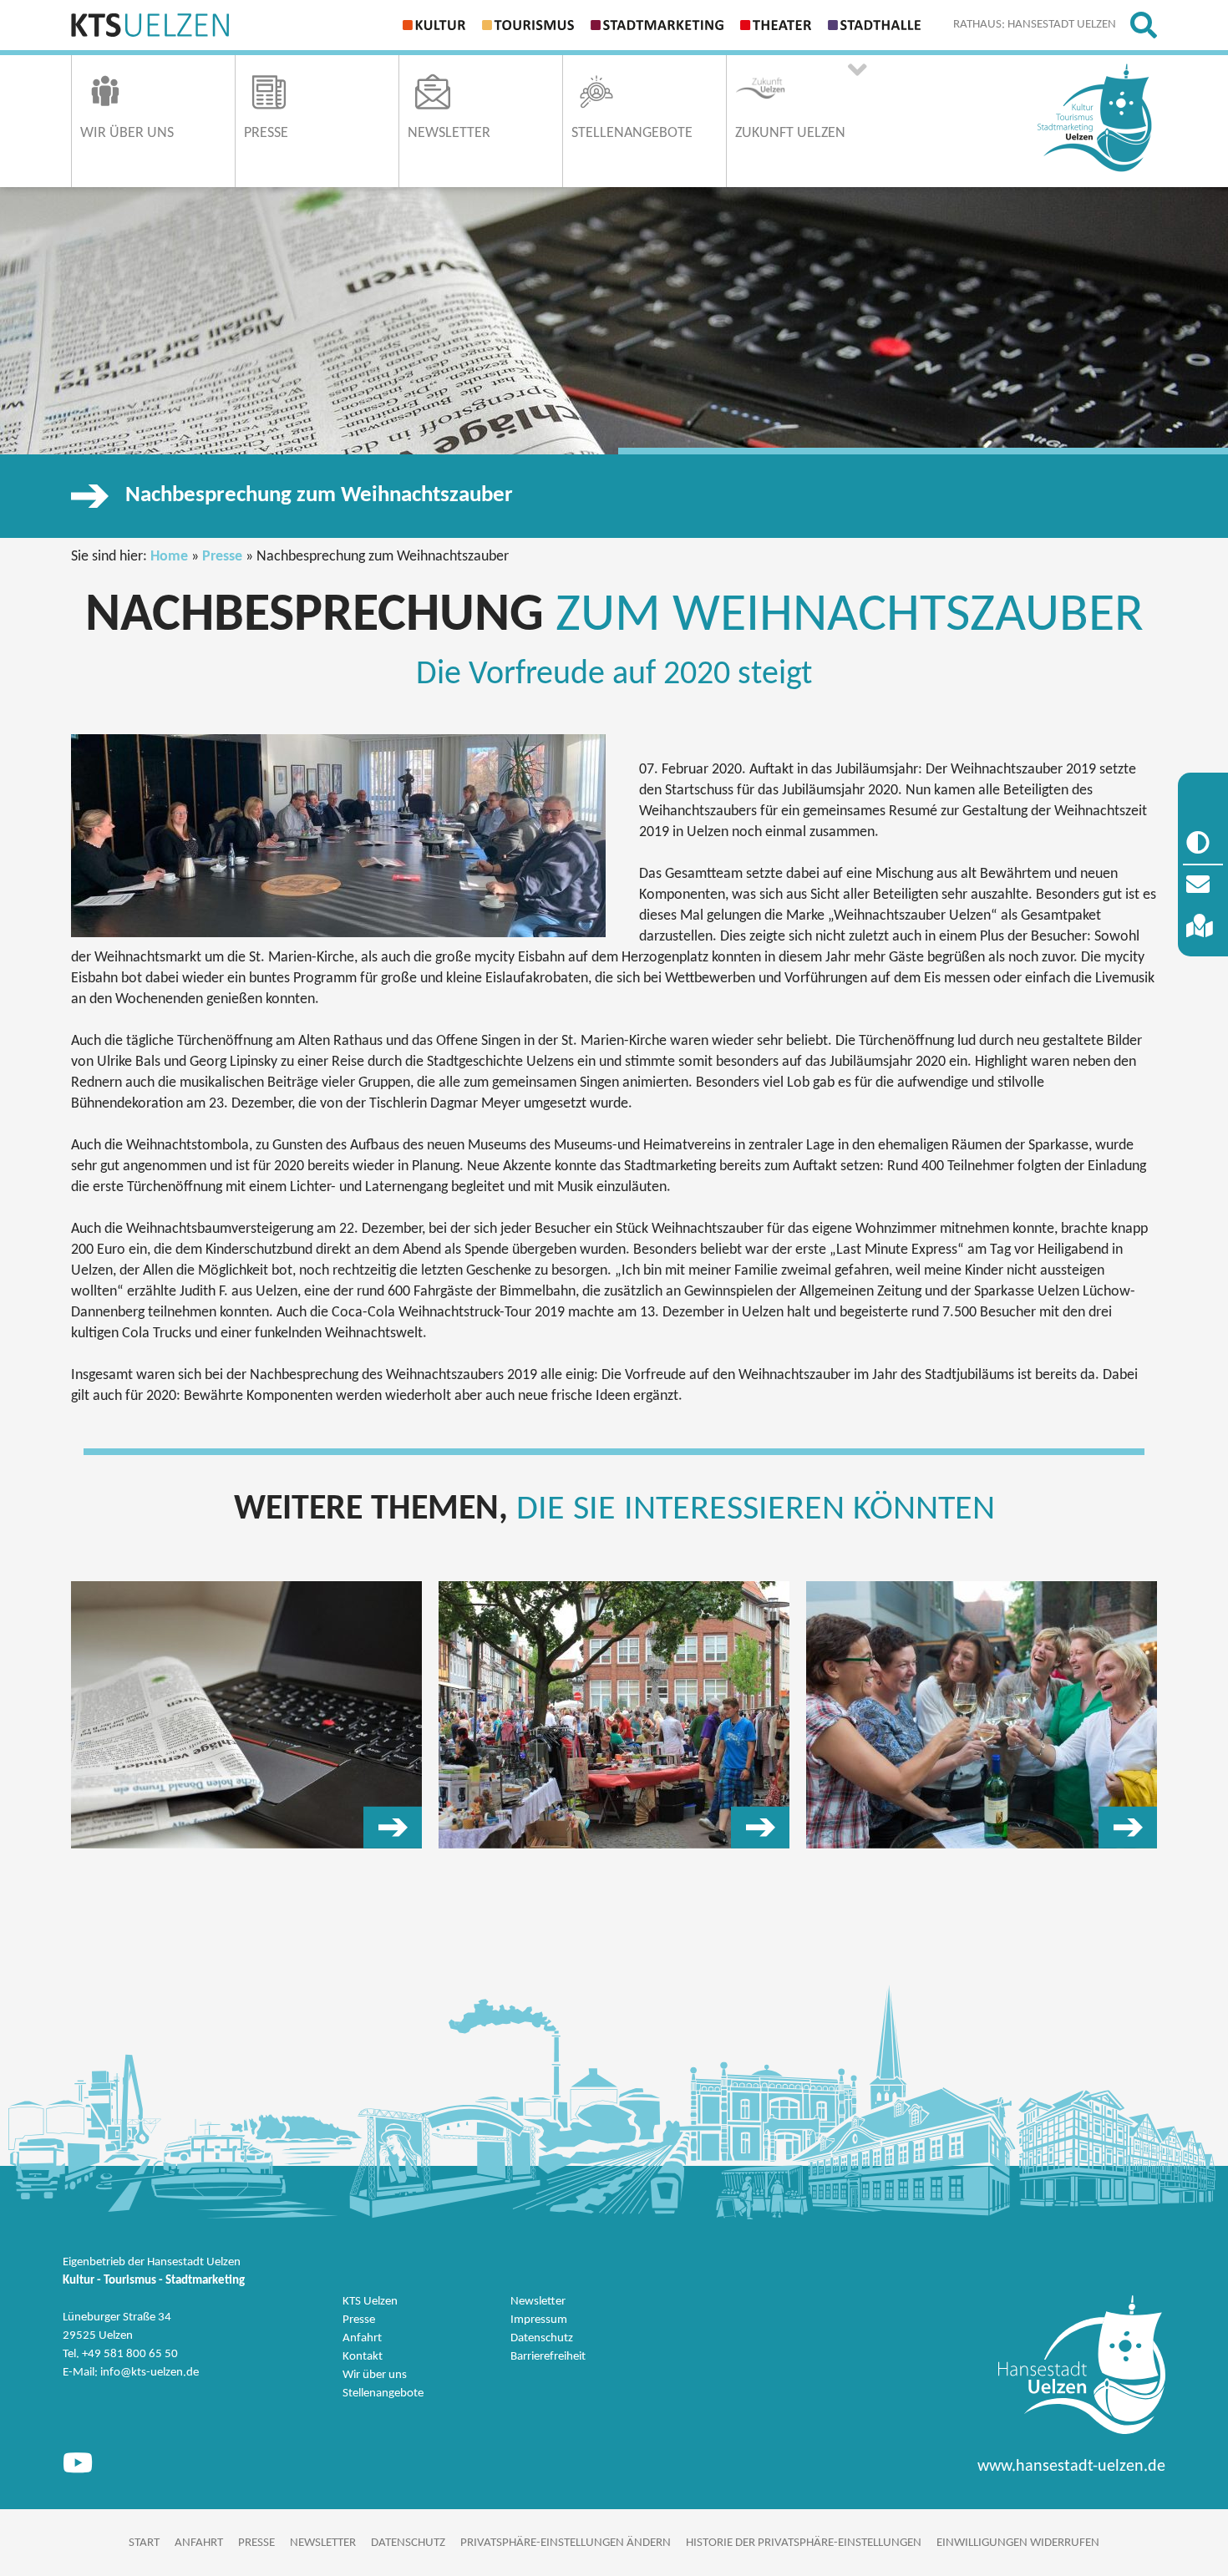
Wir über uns (375, 2375)
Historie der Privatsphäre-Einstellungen (804, 2543)
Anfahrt (362, 2338)
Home (169, 557)
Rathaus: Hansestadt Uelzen (1035, 25)
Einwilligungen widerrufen (1018, 2543)
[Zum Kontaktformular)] (1203, 885)
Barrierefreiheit (548, 2357)
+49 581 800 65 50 (130, 2354)
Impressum (539, 2320)
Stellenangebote (383, 2393)
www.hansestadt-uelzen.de (1071, 2467)
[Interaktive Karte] (1203, 927)
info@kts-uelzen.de (150, 2373)
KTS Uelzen (370, 2302)
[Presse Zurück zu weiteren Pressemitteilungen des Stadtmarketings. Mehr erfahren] (246, 1715)
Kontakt (363, 2357)
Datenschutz (542, 2338)
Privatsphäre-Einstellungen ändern (566, 2543)
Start (144, 2543)
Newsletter (538, 2302)
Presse (222, 557)
